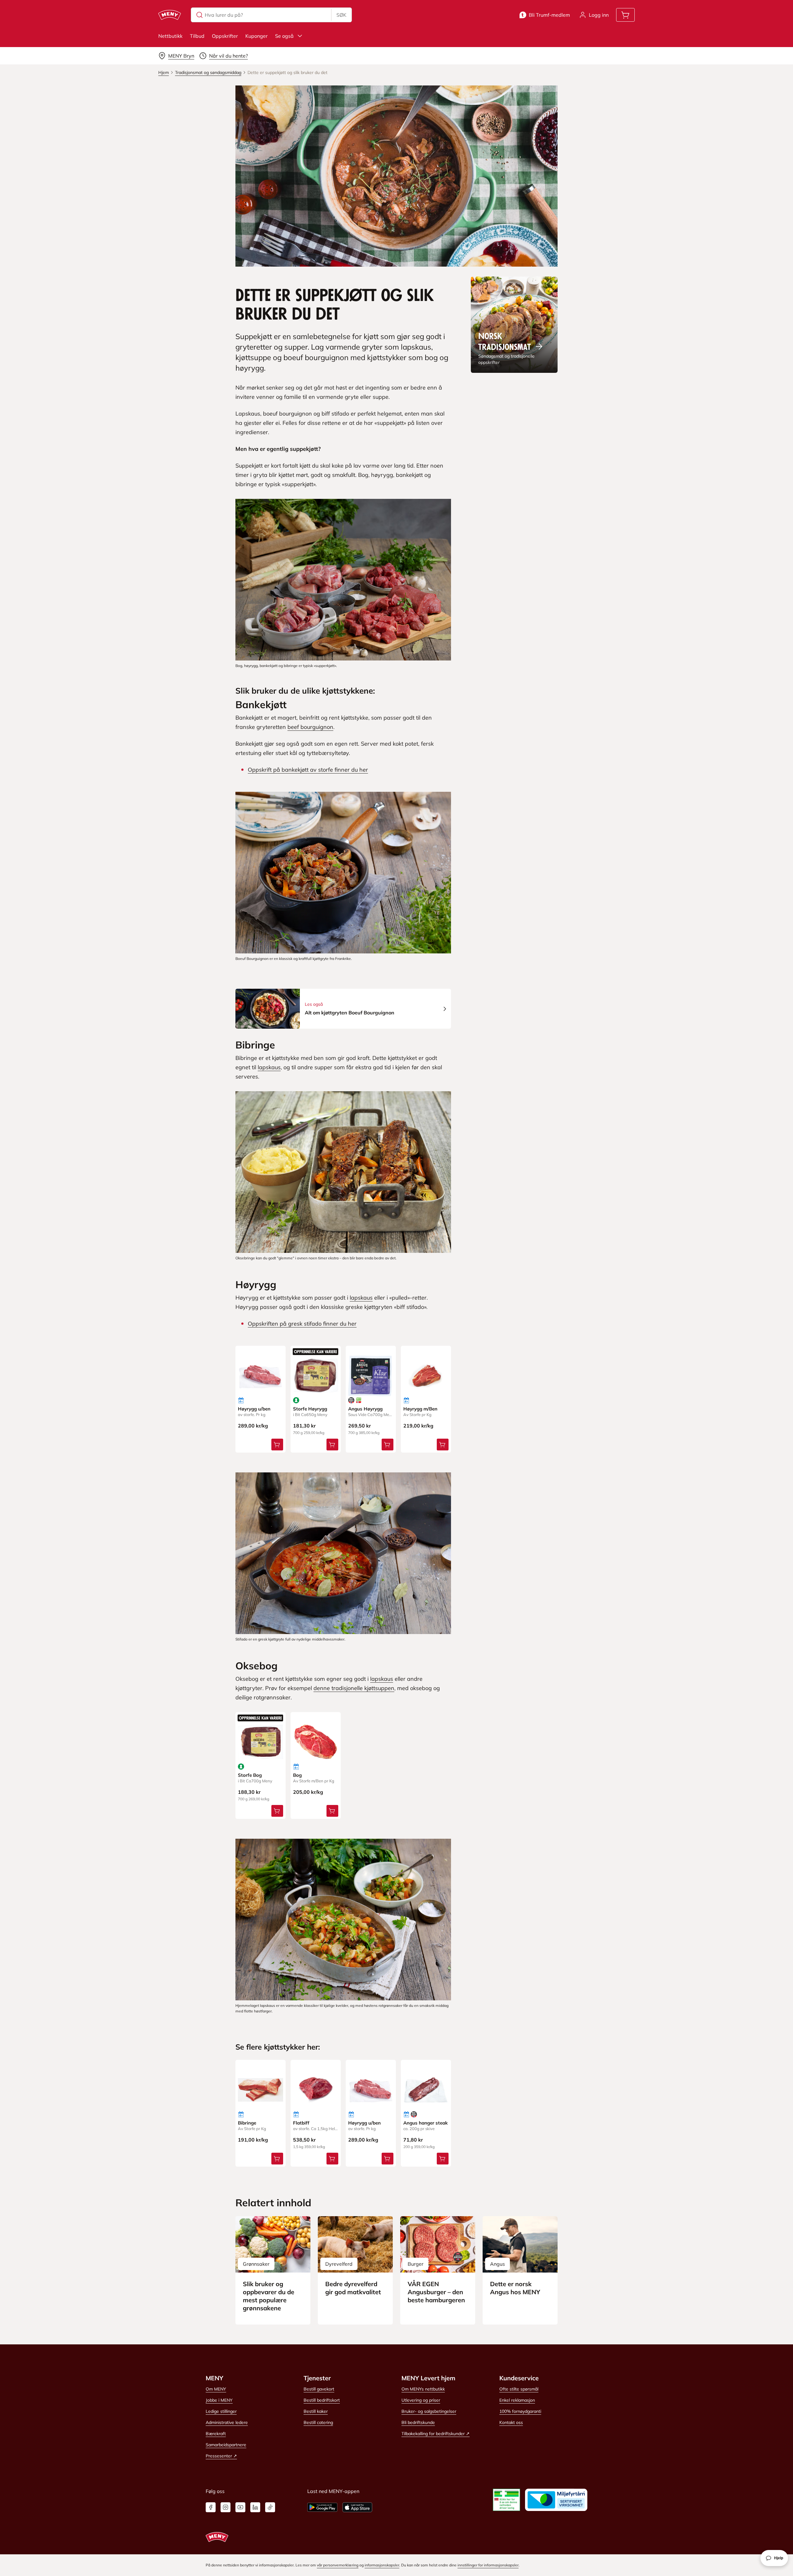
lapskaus (269, 1067)
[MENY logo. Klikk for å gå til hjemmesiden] (170, 15)
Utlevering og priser (421, 2400)
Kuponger (256, 36)
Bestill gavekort (319, 2389)
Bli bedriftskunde (418, 2422)
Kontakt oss (511, 2422)
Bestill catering (318, 2422)
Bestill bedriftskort (322, 2400)
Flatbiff (301, 2123)
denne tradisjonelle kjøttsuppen (354, 1688)
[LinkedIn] (255, 2507)
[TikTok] (270, 2507)
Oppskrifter (225, 36)
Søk (341, 15)
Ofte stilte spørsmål (519, 2389)
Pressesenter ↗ (221, 2456)
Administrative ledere (227, 2422)
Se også (284, 36)
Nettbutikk (170, 36)
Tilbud (197, 36)
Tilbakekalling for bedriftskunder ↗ (436, 2434)
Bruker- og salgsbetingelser (429, 2411)
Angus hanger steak (425, 2123)
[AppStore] (357, 2507)
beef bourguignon (310, 727)
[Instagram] (226, 2507)
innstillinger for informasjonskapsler (488, 2565)
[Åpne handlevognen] (625, 15)
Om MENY (216, 2389)
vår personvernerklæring (338, 2565)
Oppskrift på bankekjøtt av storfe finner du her (308, 770)
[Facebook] (211, 2507)
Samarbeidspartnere (226, 2445)
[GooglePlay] (322, 2507)
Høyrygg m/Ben (420, 1409)
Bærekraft (216, 2434)
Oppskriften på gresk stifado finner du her (302, 1324)
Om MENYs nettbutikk (423, 2389)
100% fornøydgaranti (520, 2411)
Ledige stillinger (221, 2411)
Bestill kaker (316, 2411)
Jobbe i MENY (219, 2400)
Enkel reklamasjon (517, 2400)
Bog (297, 1775)
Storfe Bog (250, 1775)
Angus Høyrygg (365, 1409)
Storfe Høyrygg (310, 1409)
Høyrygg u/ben (254, 1409)
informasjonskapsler (382, 2565)
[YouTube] (240, 2507)
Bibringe (247, 2123)
